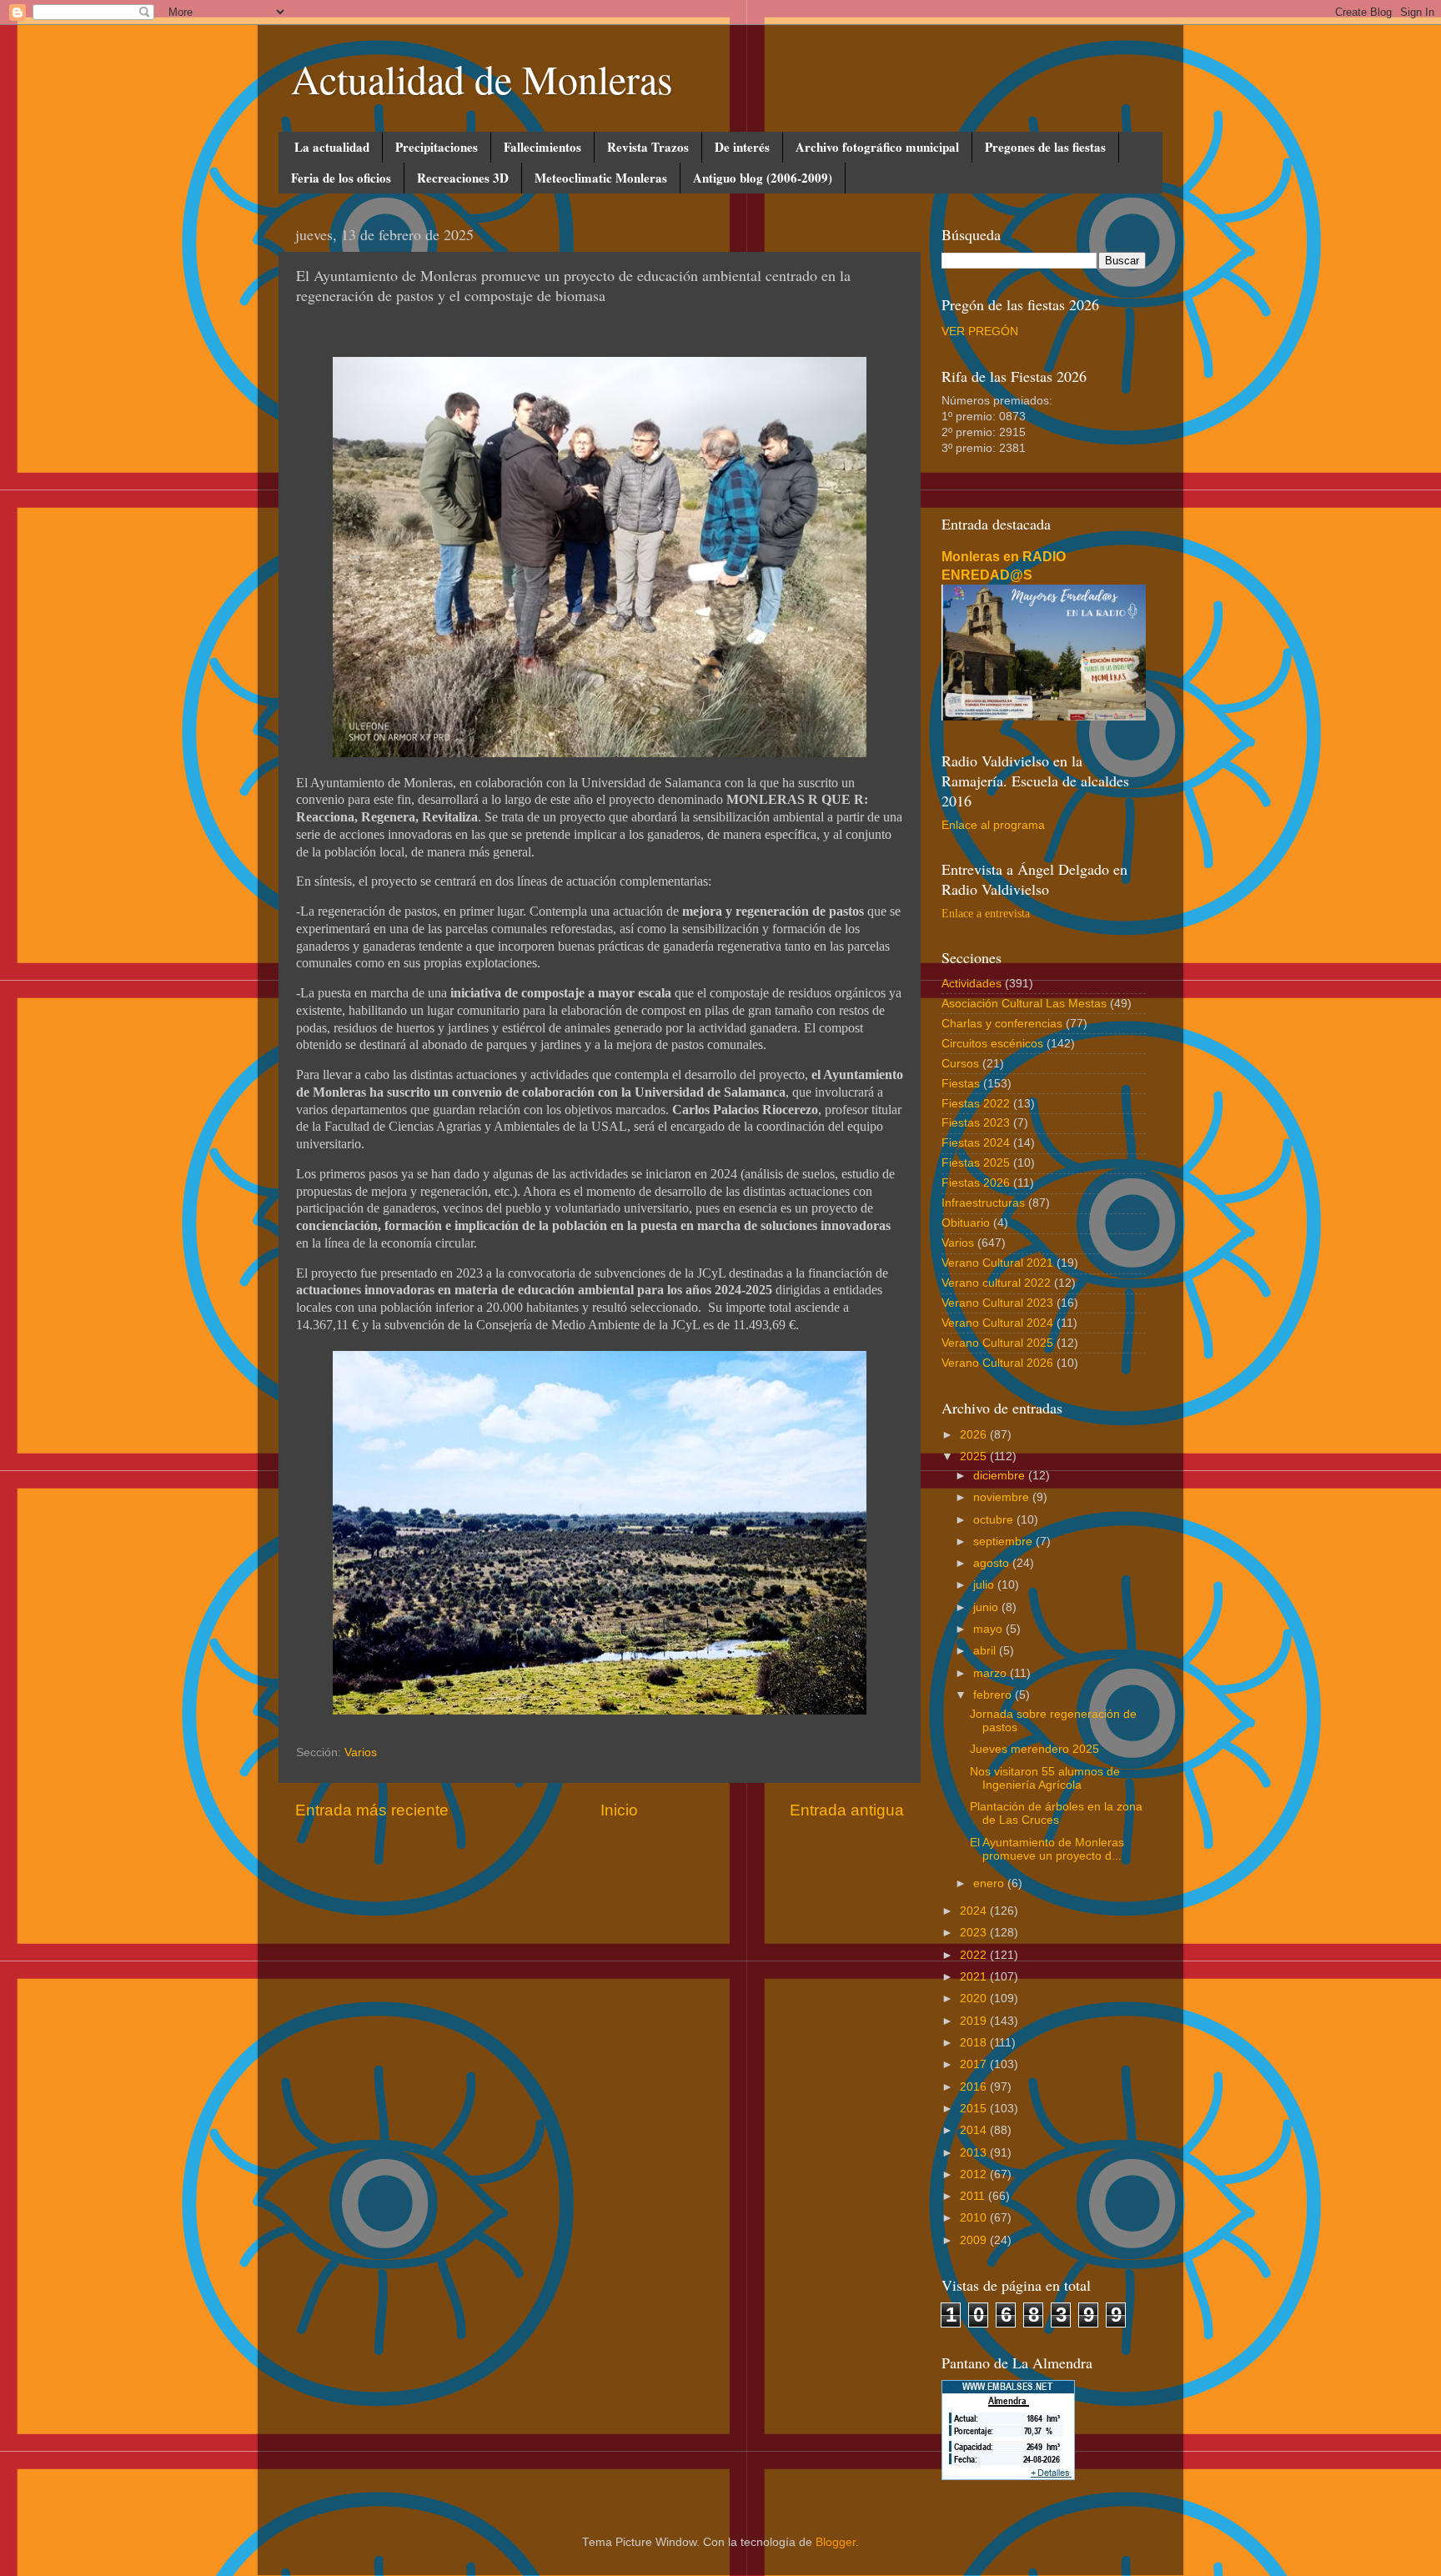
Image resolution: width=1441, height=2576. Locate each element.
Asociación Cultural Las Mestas (1024, 1004)
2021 (975, 1977)
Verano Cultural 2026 (997, 1363)
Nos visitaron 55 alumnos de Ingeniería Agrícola (1045, 1778)
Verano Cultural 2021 (997, 1263)
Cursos (960, 1064)
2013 (975, 2153)
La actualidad (332, 147)
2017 (975, 2064)
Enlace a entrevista (986, 914)
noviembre (1003, 1497)
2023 (975, 1933)
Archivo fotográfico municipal (877, 147)
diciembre (1001, 1476)
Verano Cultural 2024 (997, 1323)
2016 (975, 2087)
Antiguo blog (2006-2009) (763, 178)
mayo (989, 1629)
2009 (975, 2240)
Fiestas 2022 (976, 1104)
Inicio (619, 1810)
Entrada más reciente (372, 1810)
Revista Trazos (648, 147)
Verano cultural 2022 (996, 1283)
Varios (361, 1752)
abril (986, 1651)
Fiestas (961, 1084)
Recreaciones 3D (463, 178)
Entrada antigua (847, 1810)
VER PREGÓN (980, 331)
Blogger (836, 2542)
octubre (995, 1520)
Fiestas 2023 (976, 1123)
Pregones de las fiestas (1045, 147)
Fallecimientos (542, 147)
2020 (975, 1999)
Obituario (966, 1223)
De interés (742, 147)
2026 (975, 1435)
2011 (974, 2196)
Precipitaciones (437, 147)
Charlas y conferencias (1002, 1024)
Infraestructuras (983, 1203)
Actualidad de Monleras (482, 78)
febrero (994, 1695)
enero (990, 1883)
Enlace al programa (993, 825)
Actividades (972, 984)
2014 (975, 2130)
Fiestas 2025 (976, 1163)
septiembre (1004, 1542)
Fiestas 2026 (976, 1183)
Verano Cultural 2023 (997, 1303)
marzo (992, 1673)
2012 (975, 2174)
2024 (975, 1911)
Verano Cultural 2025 (997, 1343)
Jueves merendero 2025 (1034, 1749)
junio (987, 1607)
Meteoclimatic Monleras (601, 178)
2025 (975, 1456)
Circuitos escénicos (992, 1044)
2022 (975, 1955)
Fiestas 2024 (976, 1143)
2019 (975, 2021)
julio (985, 1585)
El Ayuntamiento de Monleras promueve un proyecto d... (1047, 1849)
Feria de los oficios (341, 178)
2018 (975, 2043)
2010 (975, 2218)
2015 (975, 2109)
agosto (993, 1563)
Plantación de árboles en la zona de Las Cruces (1056, 1813)
